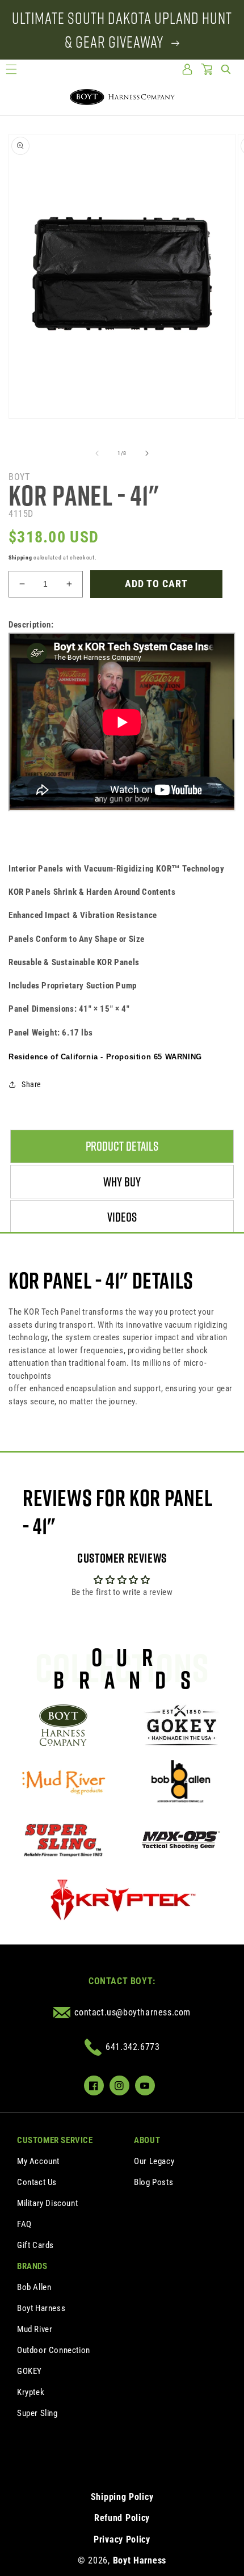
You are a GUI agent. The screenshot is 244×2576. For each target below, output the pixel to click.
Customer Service (55, 2140)
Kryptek (31, 2392)
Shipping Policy (122, 2497)
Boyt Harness (41, 2308)
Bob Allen (34, 2287)
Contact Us (37, 2182)
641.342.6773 (132, 2047)
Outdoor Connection (54, 2350)
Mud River (35, 2329)
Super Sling (37, 2413)
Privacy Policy (122, 2539)
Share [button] (31, 1084)
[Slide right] (147, 453)
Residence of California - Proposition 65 (105, 1057)
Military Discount (47, 2203)
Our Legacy (154, 2161)
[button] (11, 69)
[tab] (122, 1146)
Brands (32, 2266)
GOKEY (30, 2371)
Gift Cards (35, 2245)
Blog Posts (153, 2182)
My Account (38, 2161)
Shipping (20, 557)
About (147, 2140)
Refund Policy (122, 2518)
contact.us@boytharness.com (132, 2012)
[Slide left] (97, 453)
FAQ (24, 2224)
